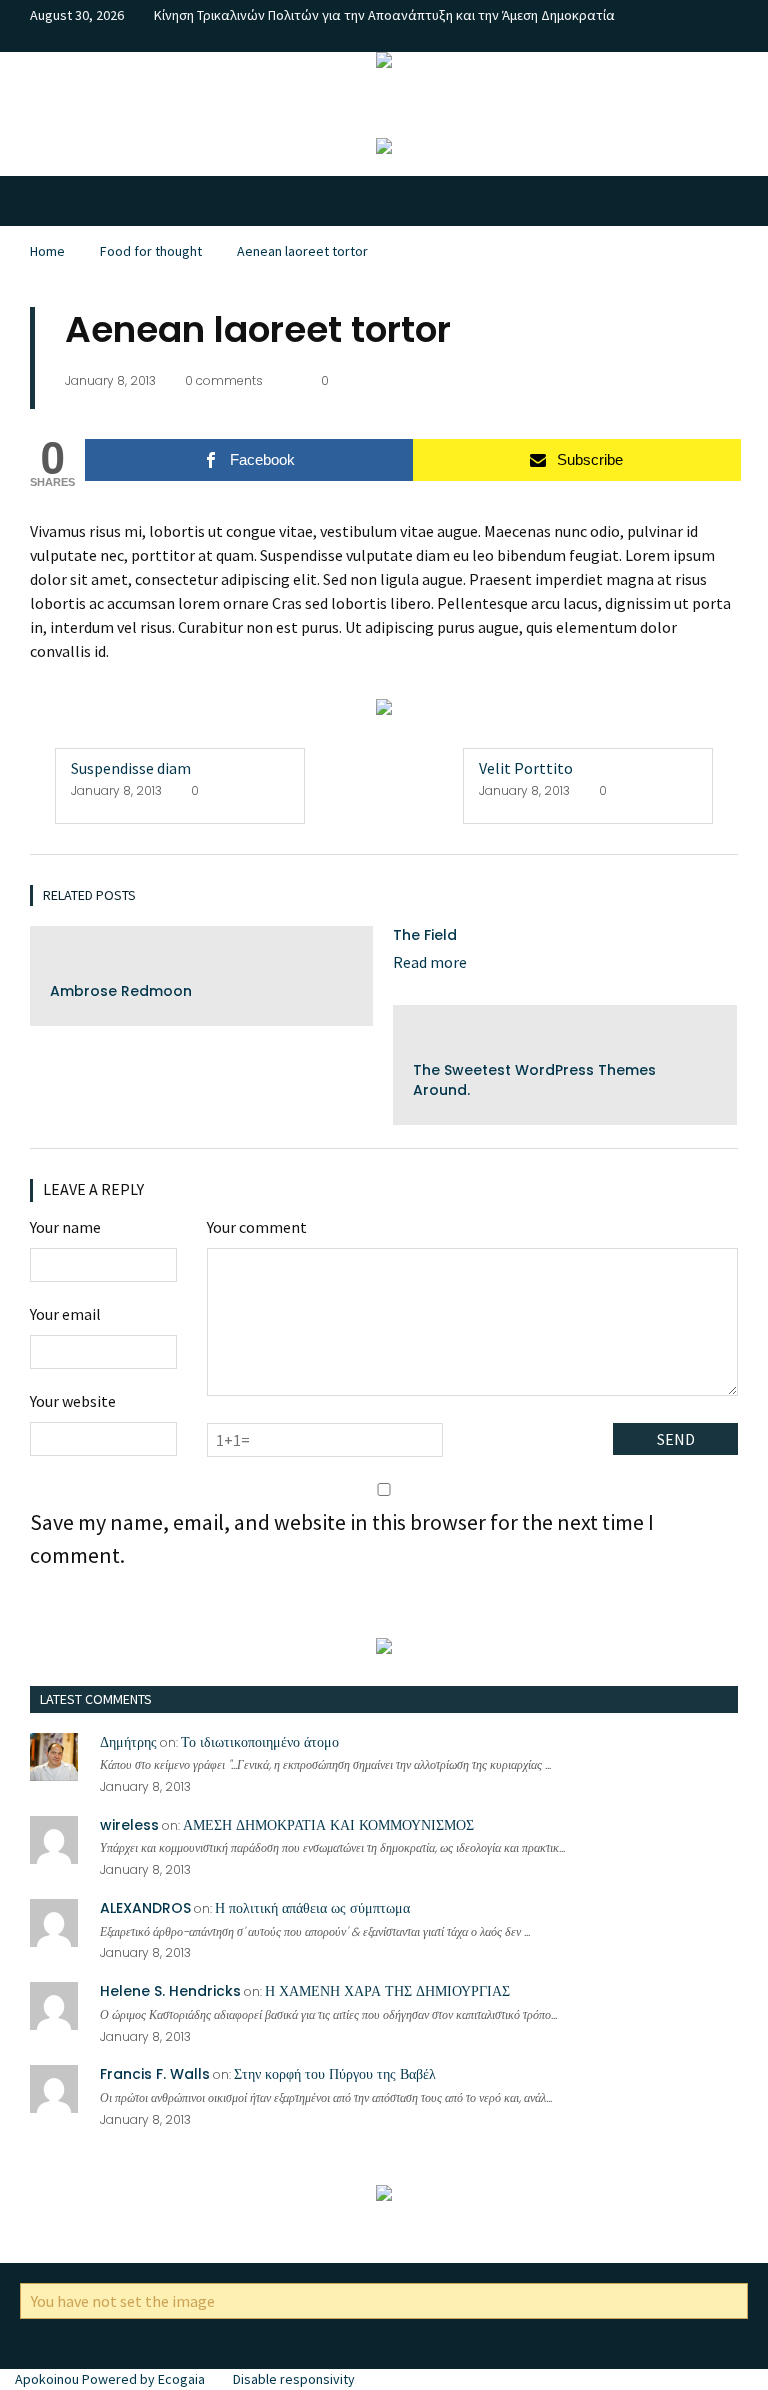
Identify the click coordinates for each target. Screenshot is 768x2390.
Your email (65, 1314)
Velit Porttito (526, 768)
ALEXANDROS (145, 1908)
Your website (73, 1401)
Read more (430, 962)
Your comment (257, 1227)
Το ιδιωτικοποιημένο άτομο (260, 1742)
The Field (425, 935)
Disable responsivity (294, 2379)
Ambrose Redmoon (121, 991)
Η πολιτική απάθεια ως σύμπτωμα (312, 1908)
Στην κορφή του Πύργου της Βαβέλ (335, 2074)
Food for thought (151, 251)
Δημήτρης (128, 1742)
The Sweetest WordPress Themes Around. (534, 1080)
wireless (129, 1825)
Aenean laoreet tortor (302, 251)
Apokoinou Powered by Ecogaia (110, 2379)
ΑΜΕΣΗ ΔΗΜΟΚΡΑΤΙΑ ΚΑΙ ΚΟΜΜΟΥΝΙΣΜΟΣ (328, 1825)
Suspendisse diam (131, 768)
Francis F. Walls (155, 2074)
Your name (65, 1227)
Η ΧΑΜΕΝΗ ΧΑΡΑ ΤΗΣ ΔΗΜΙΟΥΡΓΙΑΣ (387, 1991)
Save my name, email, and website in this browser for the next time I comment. (342, 1538)
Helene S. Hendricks (170, 1991)
